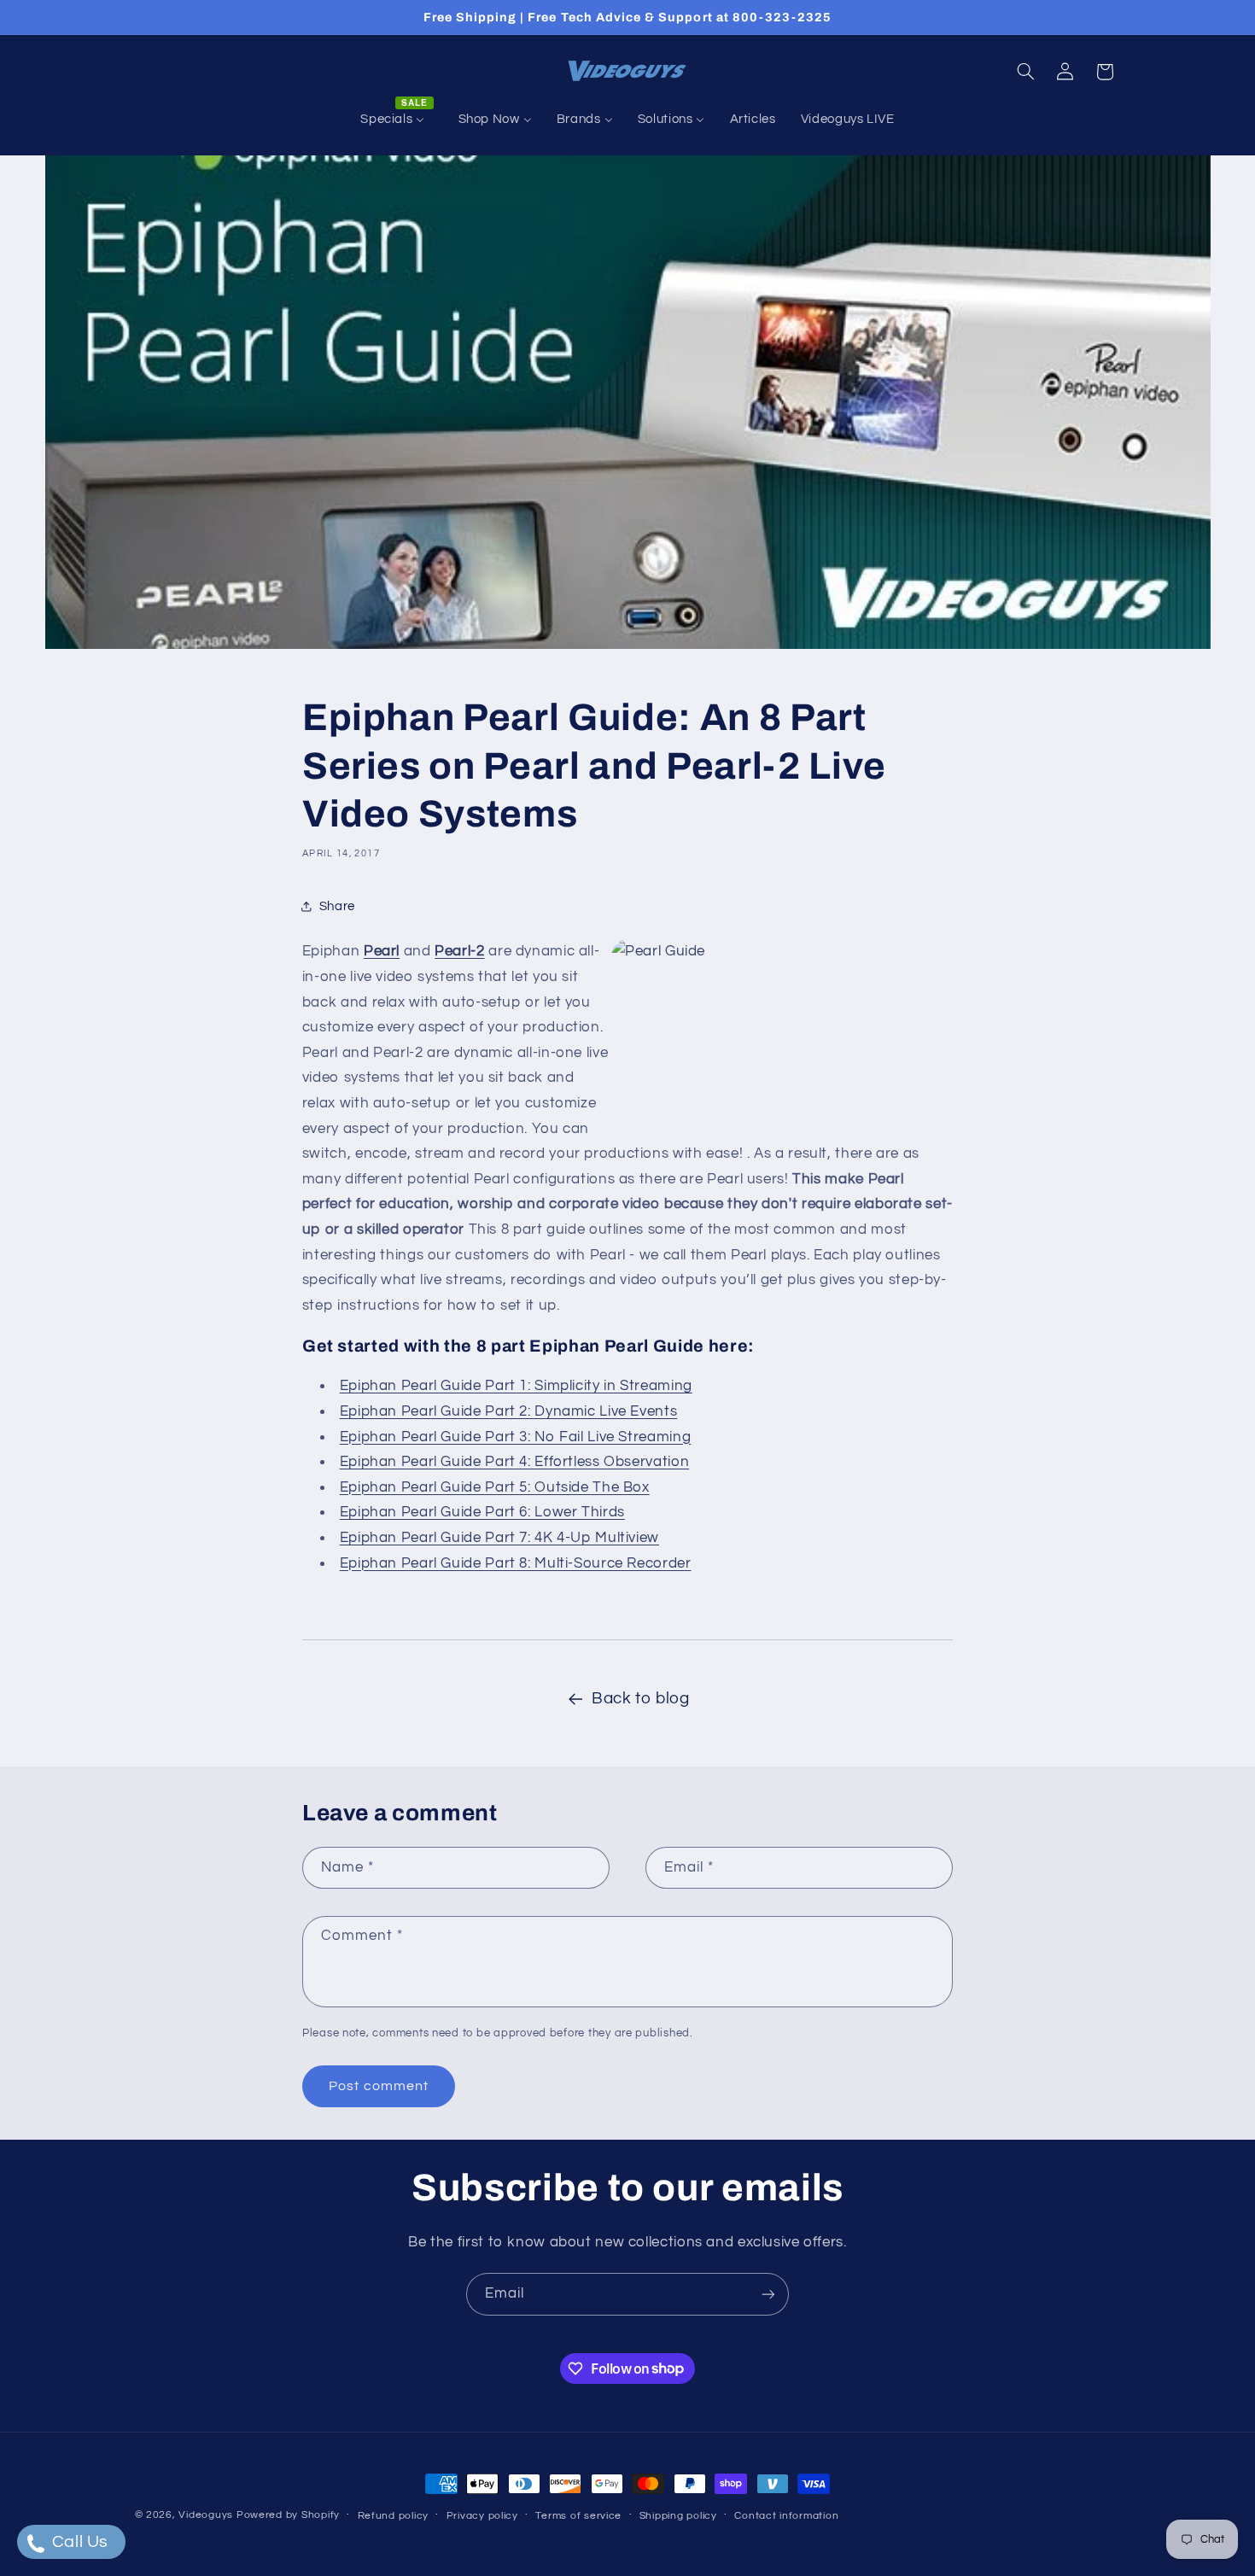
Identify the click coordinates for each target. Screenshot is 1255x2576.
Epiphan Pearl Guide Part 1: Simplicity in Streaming (516, 1386)
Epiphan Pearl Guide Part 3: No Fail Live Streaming (516, 1437)
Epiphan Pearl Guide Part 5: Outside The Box (495, 1487)
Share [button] (337, 906)
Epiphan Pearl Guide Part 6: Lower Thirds (482, 1512)
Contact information (786, 2516)
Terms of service (578, 2516)
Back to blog (641, 1699)
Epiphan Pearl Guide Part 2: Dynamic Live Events (509, 1411)
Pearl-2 (459, 951)
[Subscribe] (768, 2294)
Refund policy (394, 2516)
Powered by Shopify (288, 2515)
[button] (1025, 72)
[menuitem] (397, 120)
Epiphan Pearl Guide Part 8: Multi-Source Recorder (516, 1563)
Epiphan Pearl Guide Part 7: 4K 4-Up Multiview (499, 1538)
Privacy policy (482, 2516)
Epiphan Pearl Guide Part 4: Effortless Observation (515, 1462)
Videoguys (206, 2515)
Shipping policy (678, 2516)
